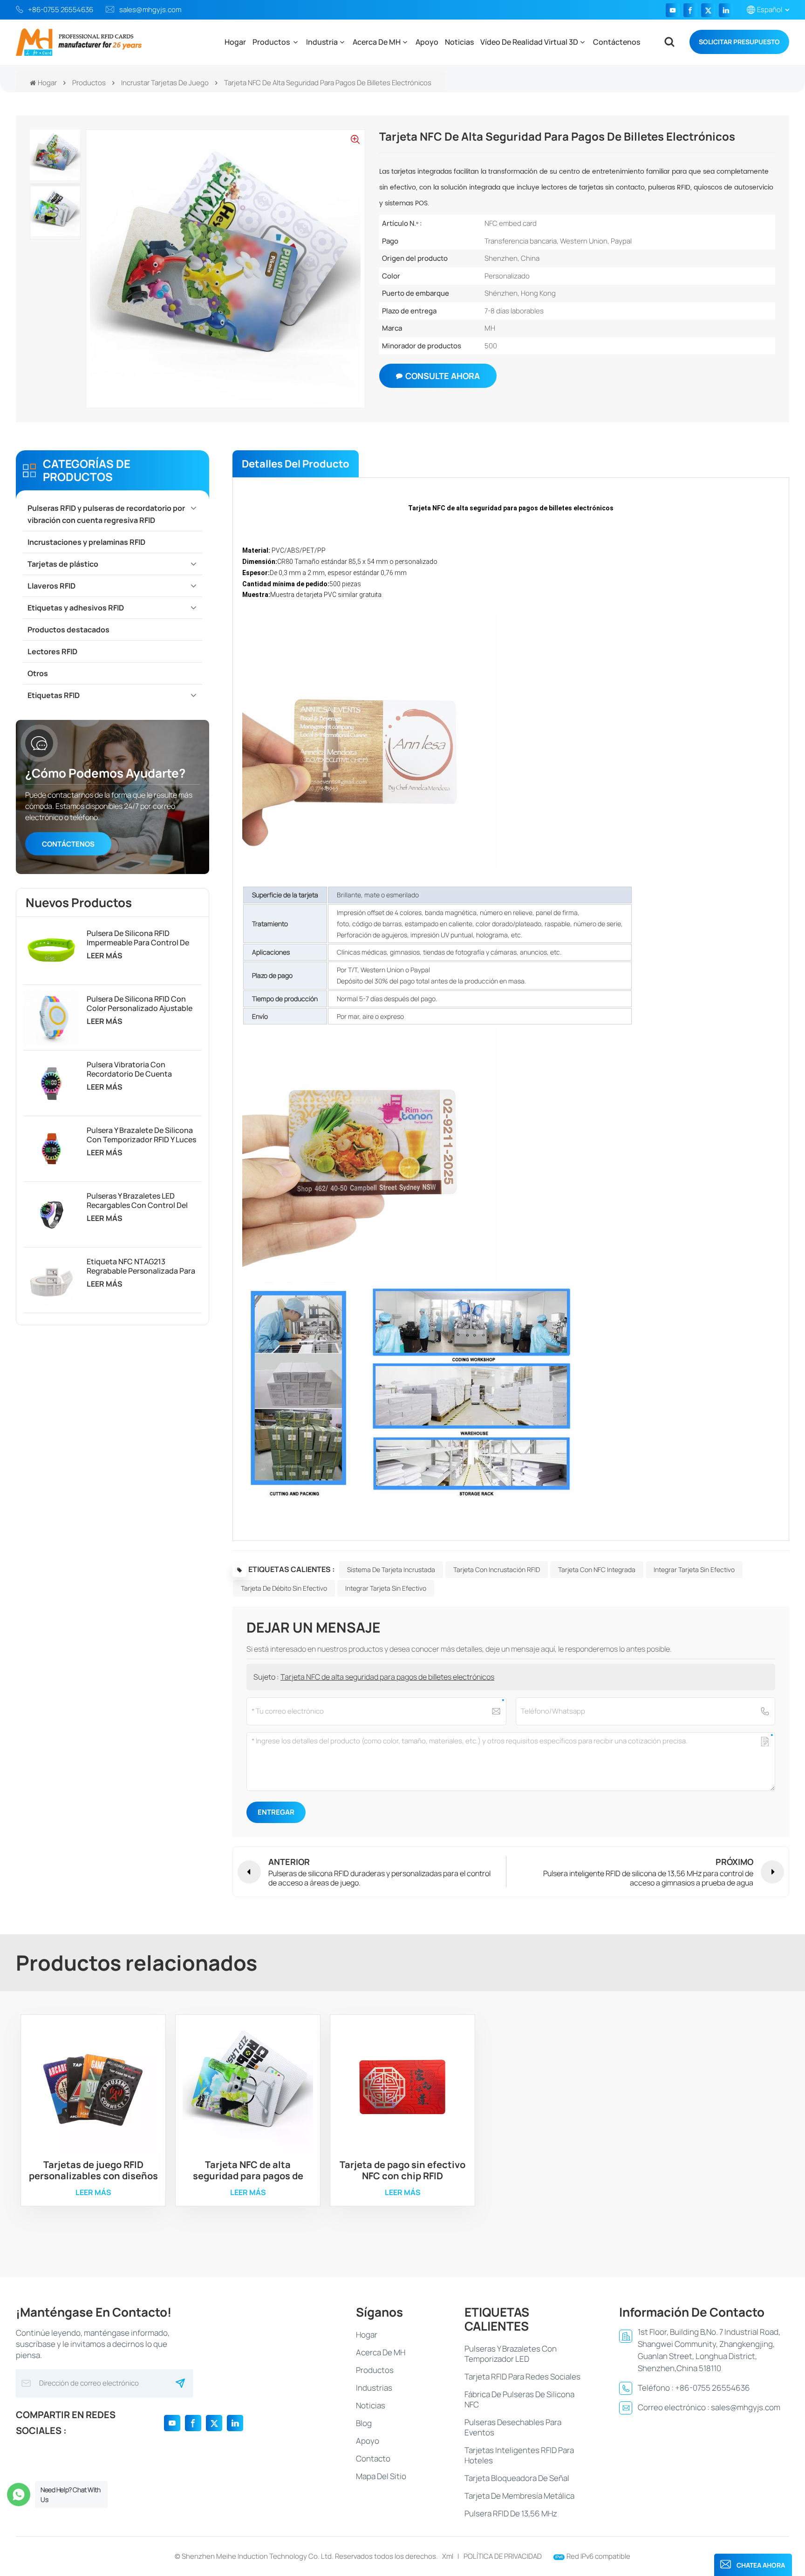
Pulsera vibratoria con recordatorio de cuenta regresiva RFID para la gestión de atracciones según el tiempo (143, 1069)
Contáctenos (617, 42)
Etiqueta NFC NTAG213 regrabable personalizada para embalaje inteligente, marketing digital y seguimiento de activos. (142, 1266)
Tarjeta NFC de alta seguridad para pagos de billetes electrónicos (387, 1677)
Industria (322, 42)
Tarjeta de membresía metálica (519, 2496)
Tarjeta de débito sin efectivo (284, 1588)
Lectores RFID (52, 651)
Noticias (459, 42)
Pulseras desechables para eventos (513, 2427)
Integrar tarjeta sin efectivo (694, 1569)
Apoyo (427, 42)
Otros (38, 673)
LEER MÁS (105, 956)
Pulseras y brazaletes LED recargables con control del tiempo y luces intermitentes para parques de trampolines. (138, 1200)
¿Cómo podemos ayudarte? (105, 773)
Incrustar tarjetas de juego (165, 83)
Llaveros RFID (51, 586)
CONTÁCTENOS (68, 844)
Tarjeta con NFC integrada (597, 1569)
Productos (272, 42)
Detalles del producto (296, 464)
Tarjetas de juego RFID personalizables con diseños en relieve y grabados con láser (93, 2170)
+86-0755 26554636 (61, 10)
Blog (364, 2423)
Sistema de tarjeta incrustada (391, 1569)
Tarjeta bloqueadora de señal (517, 2478)
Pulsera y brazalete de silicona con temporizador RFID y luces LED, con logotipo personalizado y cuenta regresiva (141, 1135)
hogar (367, 2335)
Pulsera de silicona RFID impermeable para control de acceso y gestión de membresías (138, 938)
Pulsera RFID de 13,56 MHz (511, 2513)
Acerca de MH (377, 42)
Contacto (373, 2458)
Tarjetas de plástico (63, 564)
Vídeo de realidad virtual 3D (529, 42)
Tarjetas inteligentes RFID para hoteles (519, 2455)
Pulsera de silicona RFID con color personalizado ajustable (140, 1003)
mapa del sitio (381, 2476)
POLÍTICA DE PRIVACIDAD (503, 2556)
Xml (448, 2556)
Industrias (374, 2388)
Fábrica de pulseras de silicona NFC (519, 2399)
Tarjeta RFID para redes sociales (522, 2376)
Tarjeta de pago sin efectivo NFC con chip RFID (402, 2170)
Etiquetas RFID (54, 695)
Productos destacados (68, 630)
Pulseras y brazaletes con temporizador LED (511, 2354)
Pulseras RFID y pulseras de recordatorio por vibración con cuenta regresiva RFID (106, 514)
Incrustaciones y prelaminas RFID (86, 542)
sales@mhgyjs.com (150, 10)
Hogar (235, 42)
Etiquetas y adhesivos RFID (76, 608)
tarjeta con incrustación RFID (497, 1569)
